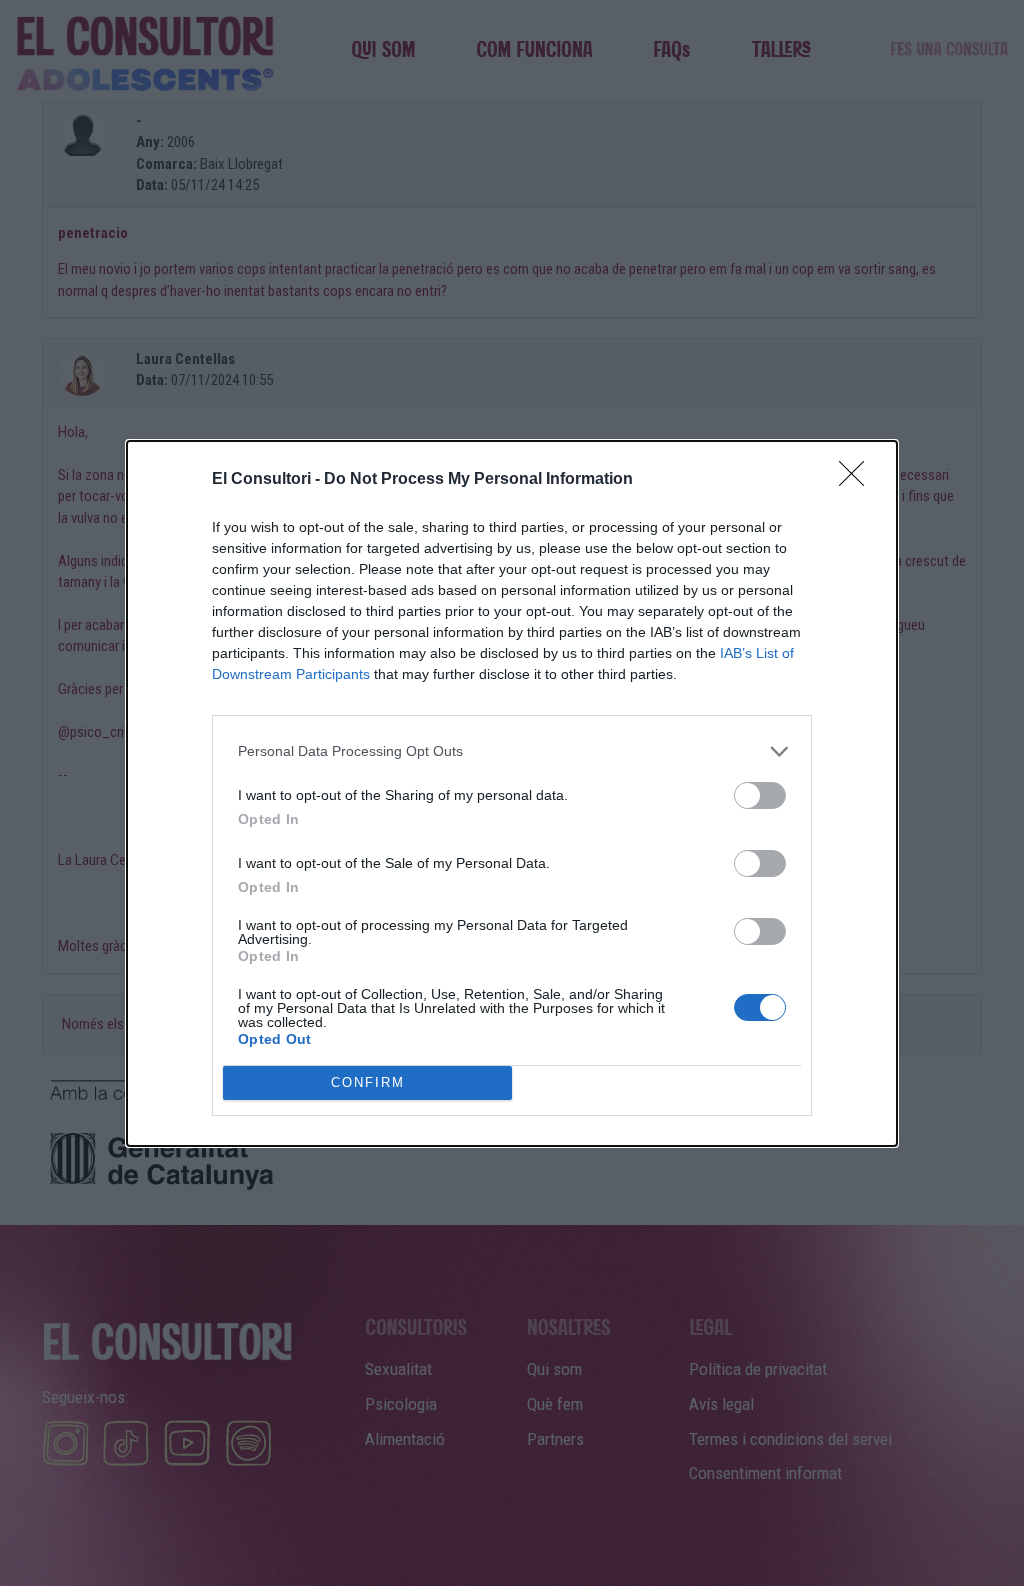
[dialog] (512, 793)
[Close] (858, 480)
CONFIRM (368, 1082)
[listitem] (512, 751)
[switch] (760, 795)
